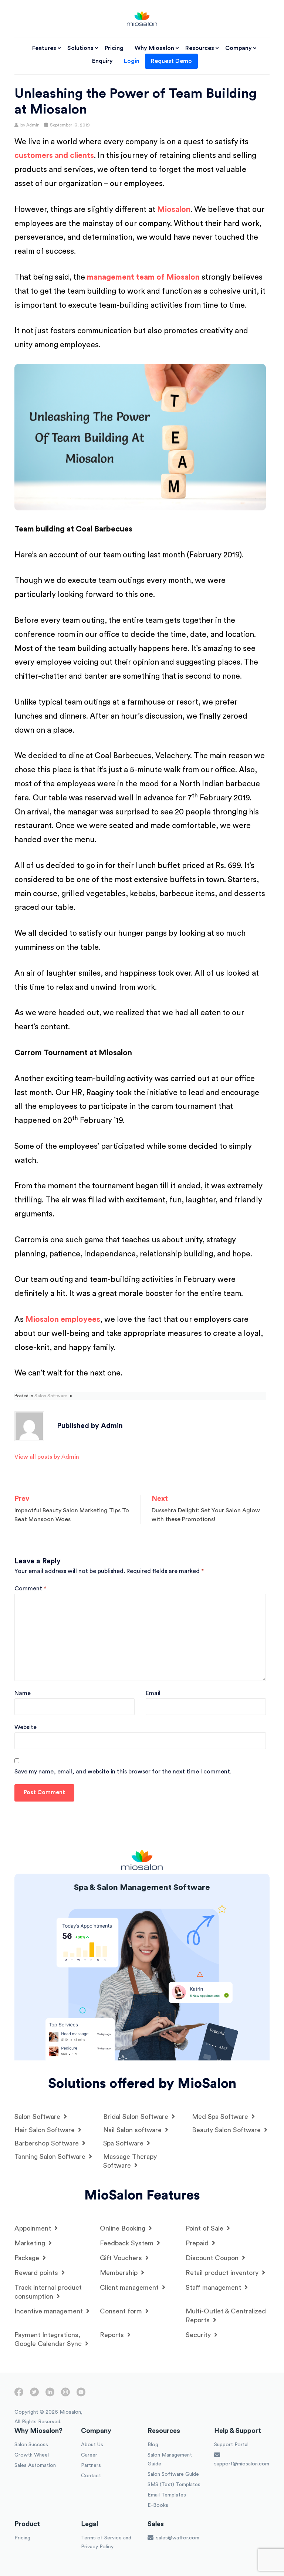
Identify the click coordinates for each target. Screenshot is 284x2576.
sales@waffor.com (177, 2538)
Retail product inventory (223, 2273)
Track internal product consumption (48, 2292)
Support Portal (231, 2445)
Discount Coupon (213, 2258)
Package (28, 2258)
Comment (30, 1589)
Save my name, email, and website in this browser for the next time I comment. (123, 1772)
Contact (91, 2476)
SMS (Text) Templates (174, 2485)
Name (23, 1693)
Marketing (31, 2243)
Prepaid (198, 2243)
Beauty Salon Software (227, 2130)
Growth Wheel (32, 2455)
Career (89, 2455)
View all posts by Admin (47, 1457)
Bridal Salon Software (137, 2117)
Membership (120, 2273)
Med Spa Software (221, 2117)
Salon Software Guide (173, 2474)
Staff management (214, 2288)
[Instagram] (65, 2395)
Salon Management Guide (170, 2459)
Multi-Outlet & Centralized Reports (226, 2316)
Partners (91, 2465)
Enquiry (102, 61)
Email (153, 1693)
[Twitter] (34, 2395)
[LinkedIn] (50, 2395)
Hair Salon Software (45, 2130)
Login (132, 61)
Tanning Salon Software (51, 2157)
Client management (130, 2288)
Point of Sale (205, 2228)
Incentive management (50, 2311)
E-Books (158, 2505)
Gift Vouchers (122, 2258)
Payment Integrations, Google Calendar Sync (49, 2339)
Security (199, 2335)
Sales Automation (35, 2465)
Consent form (122, 2311)
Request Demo (171, 61)
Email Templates (167, 2495)
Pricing (114, 48)
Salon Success (31, 2445)
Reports (113, 2335)
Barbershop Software (48, 2143)
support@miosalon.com (242, 2464)
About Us (92, 2445)
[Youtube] (81, 2395)
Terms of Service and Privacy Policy (106, 2542)
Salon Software (51, 1396)
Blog (153, 2445)
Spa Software (124, 2143)
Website (26, 1727)
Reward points (37, 2273)
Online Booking (124, 2228)
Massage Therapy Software (130, 2161)
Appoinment (34, 2228)
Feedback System (128, 2243)
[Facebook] (19, 2395)
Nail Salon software (133, 2130)
